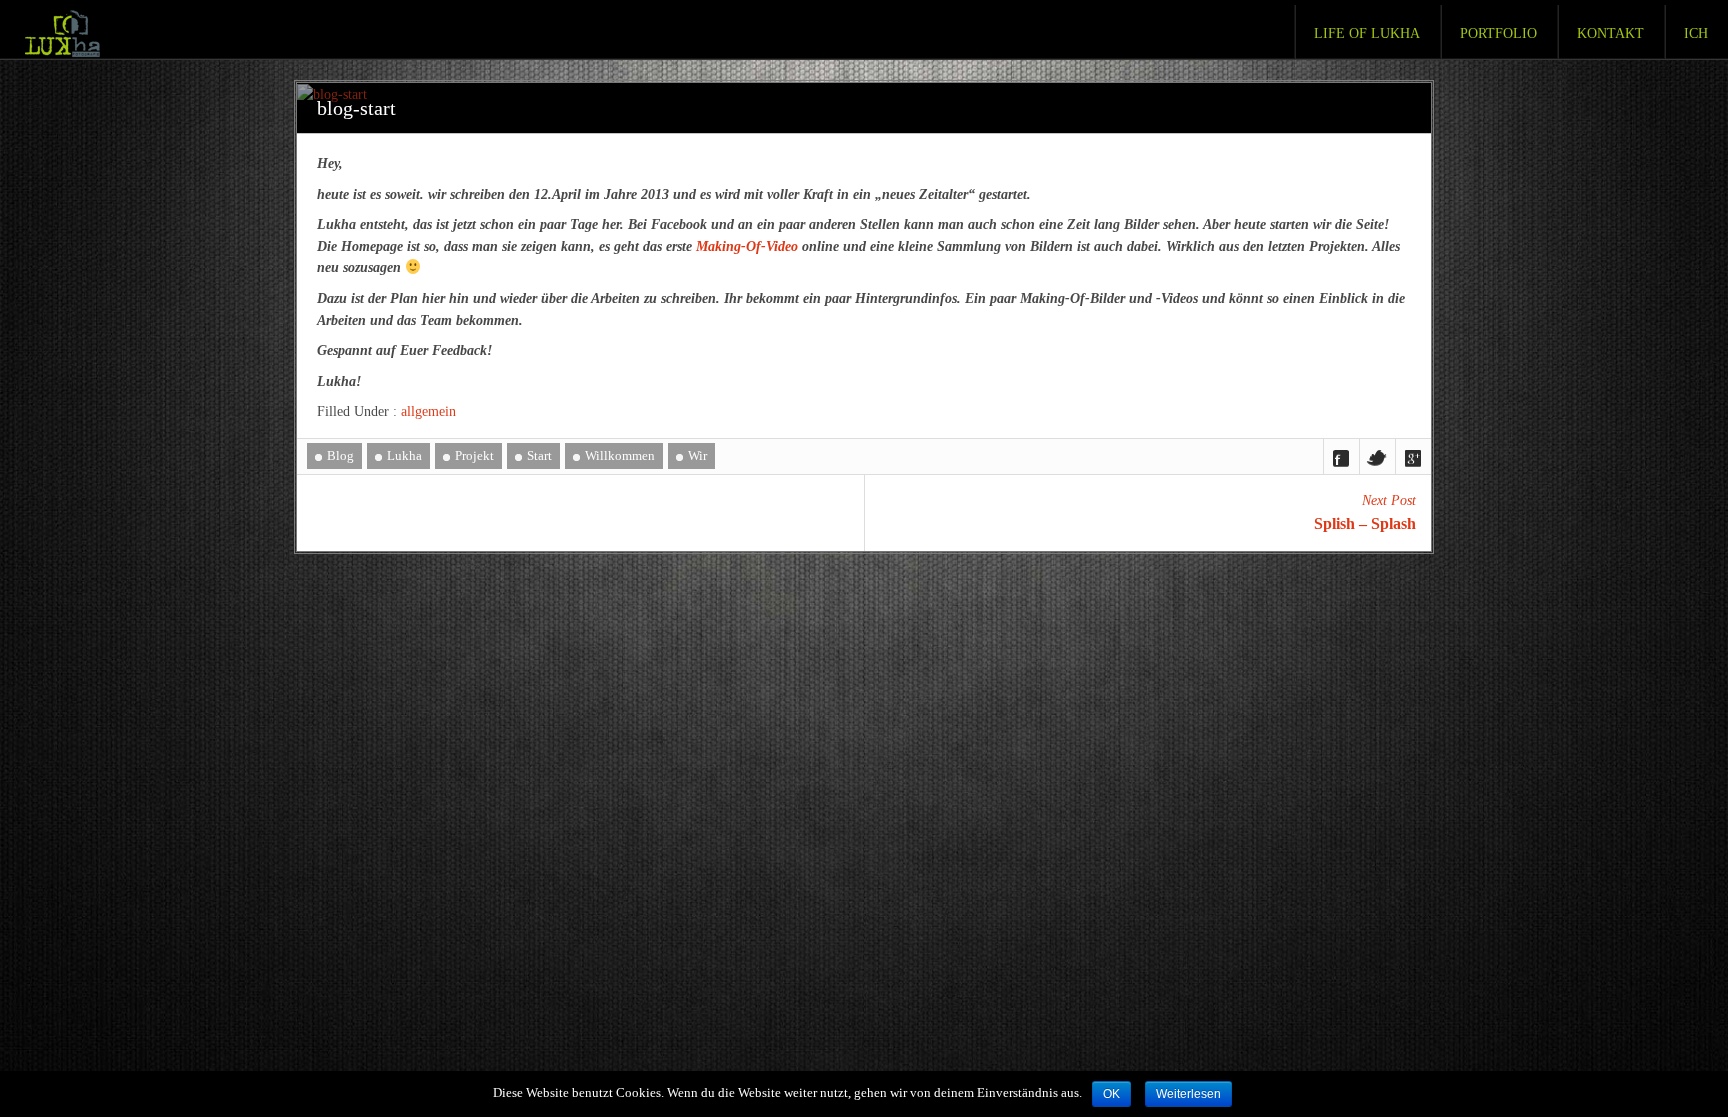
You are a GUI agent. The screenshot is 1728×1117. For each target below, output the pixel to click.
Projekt (474, 455)
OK (1111, 1094)
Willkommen (620, 455)
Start (539, 455)
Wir (697, 455)
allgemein (428, 411)
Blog (340, 455)
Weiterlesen (1188, 1094)
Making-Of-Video (747, 246)
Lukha (404, 455)
